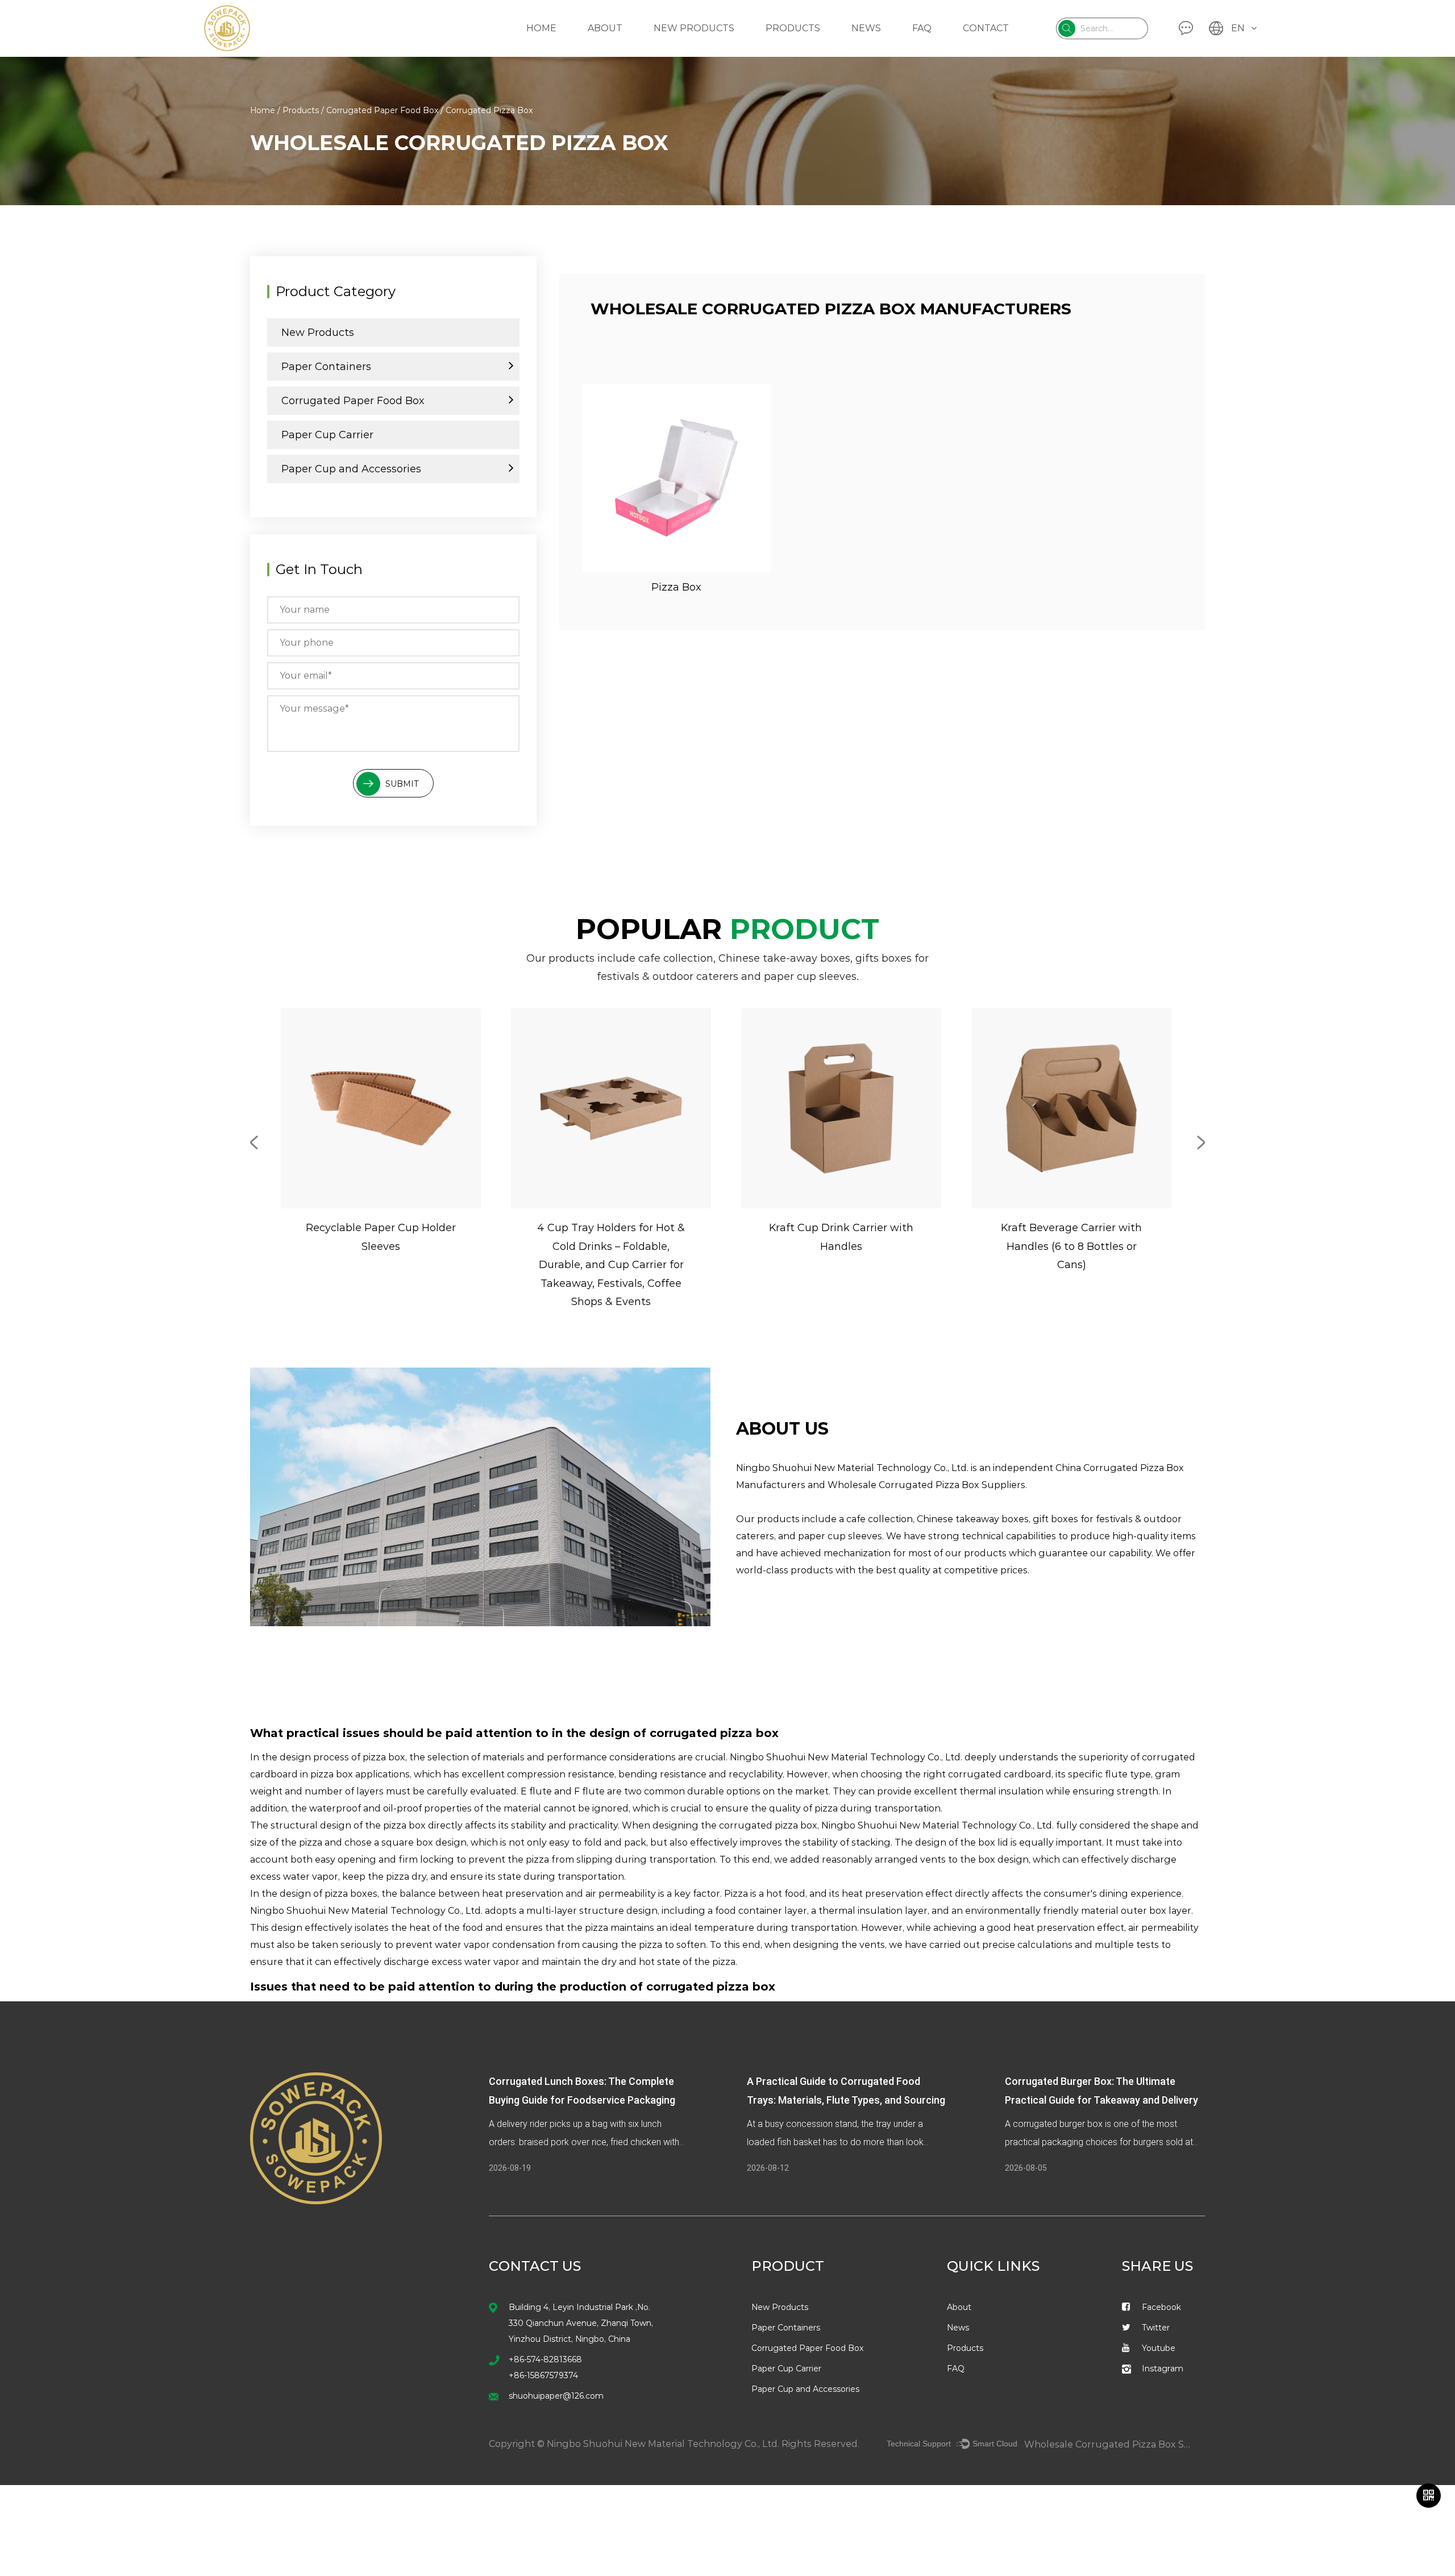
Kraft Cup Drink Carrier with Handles (841, 1237)
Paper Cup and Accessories (351, 469)
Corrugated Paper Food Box (382, 110)
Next (1201, 1142)
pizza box (404, 1825)
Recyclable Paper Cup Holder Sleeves (381, 1237)
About (605, 28)
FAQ (922, 28)
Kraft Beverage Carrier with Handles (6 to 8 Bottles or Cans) (1071, 1246)
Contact (986, 28)
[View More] (676, 478)
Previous (254, 1142)
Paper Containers (326, 367)
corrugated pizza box (711, 1987)
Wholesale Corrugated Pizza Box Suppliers (926, 1485)
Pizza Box (676, 587)
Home (541, 28)
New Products (694, 28)
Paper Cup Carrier (327, 435)
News (866, 28)
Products (793, 28)
